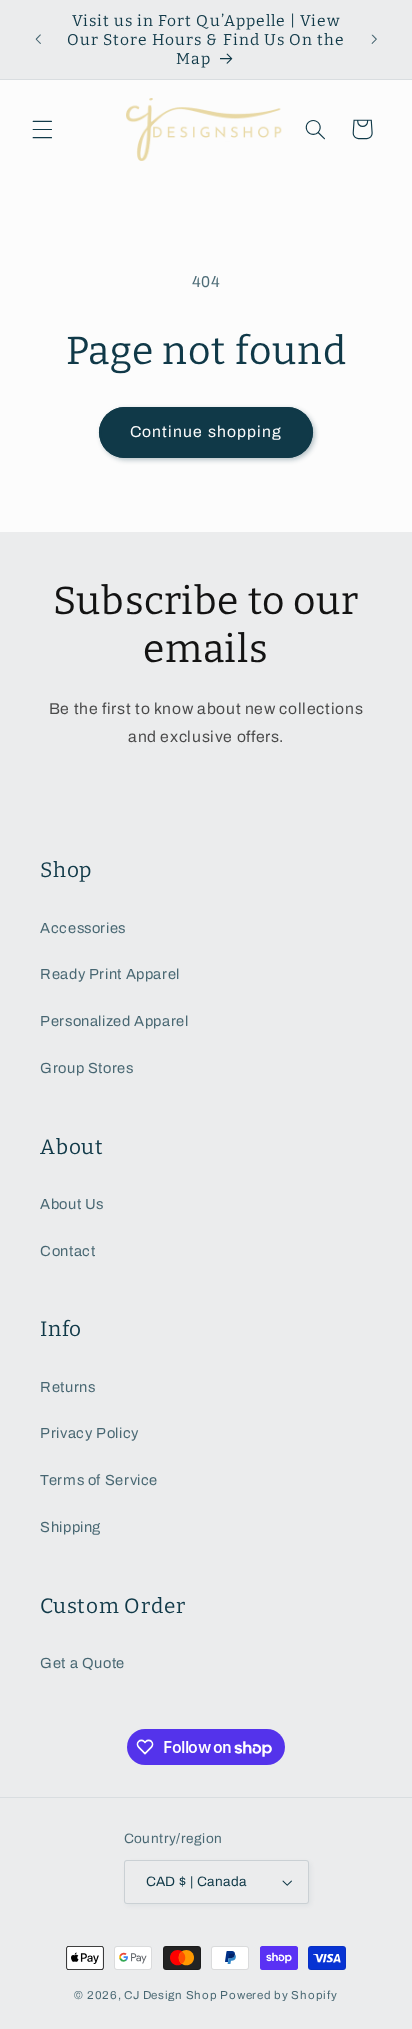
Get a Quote (82, 1663)
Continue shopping (206, 431)
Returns (67, 1387)
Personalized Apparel (114, 1021)
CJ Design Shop (170, 1995)
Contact (67, 1251)
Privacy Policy (89, 1433)
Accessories (83, 928)
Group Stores (87, 1068)
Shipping (70, 1527)
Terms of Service (99, 1480)
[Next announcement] (374, 40)
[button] (42, 129)
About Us (72, 1204)
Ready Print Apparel (110, 974)
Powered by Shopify (278, 1995)
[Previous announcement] (38, 40)
